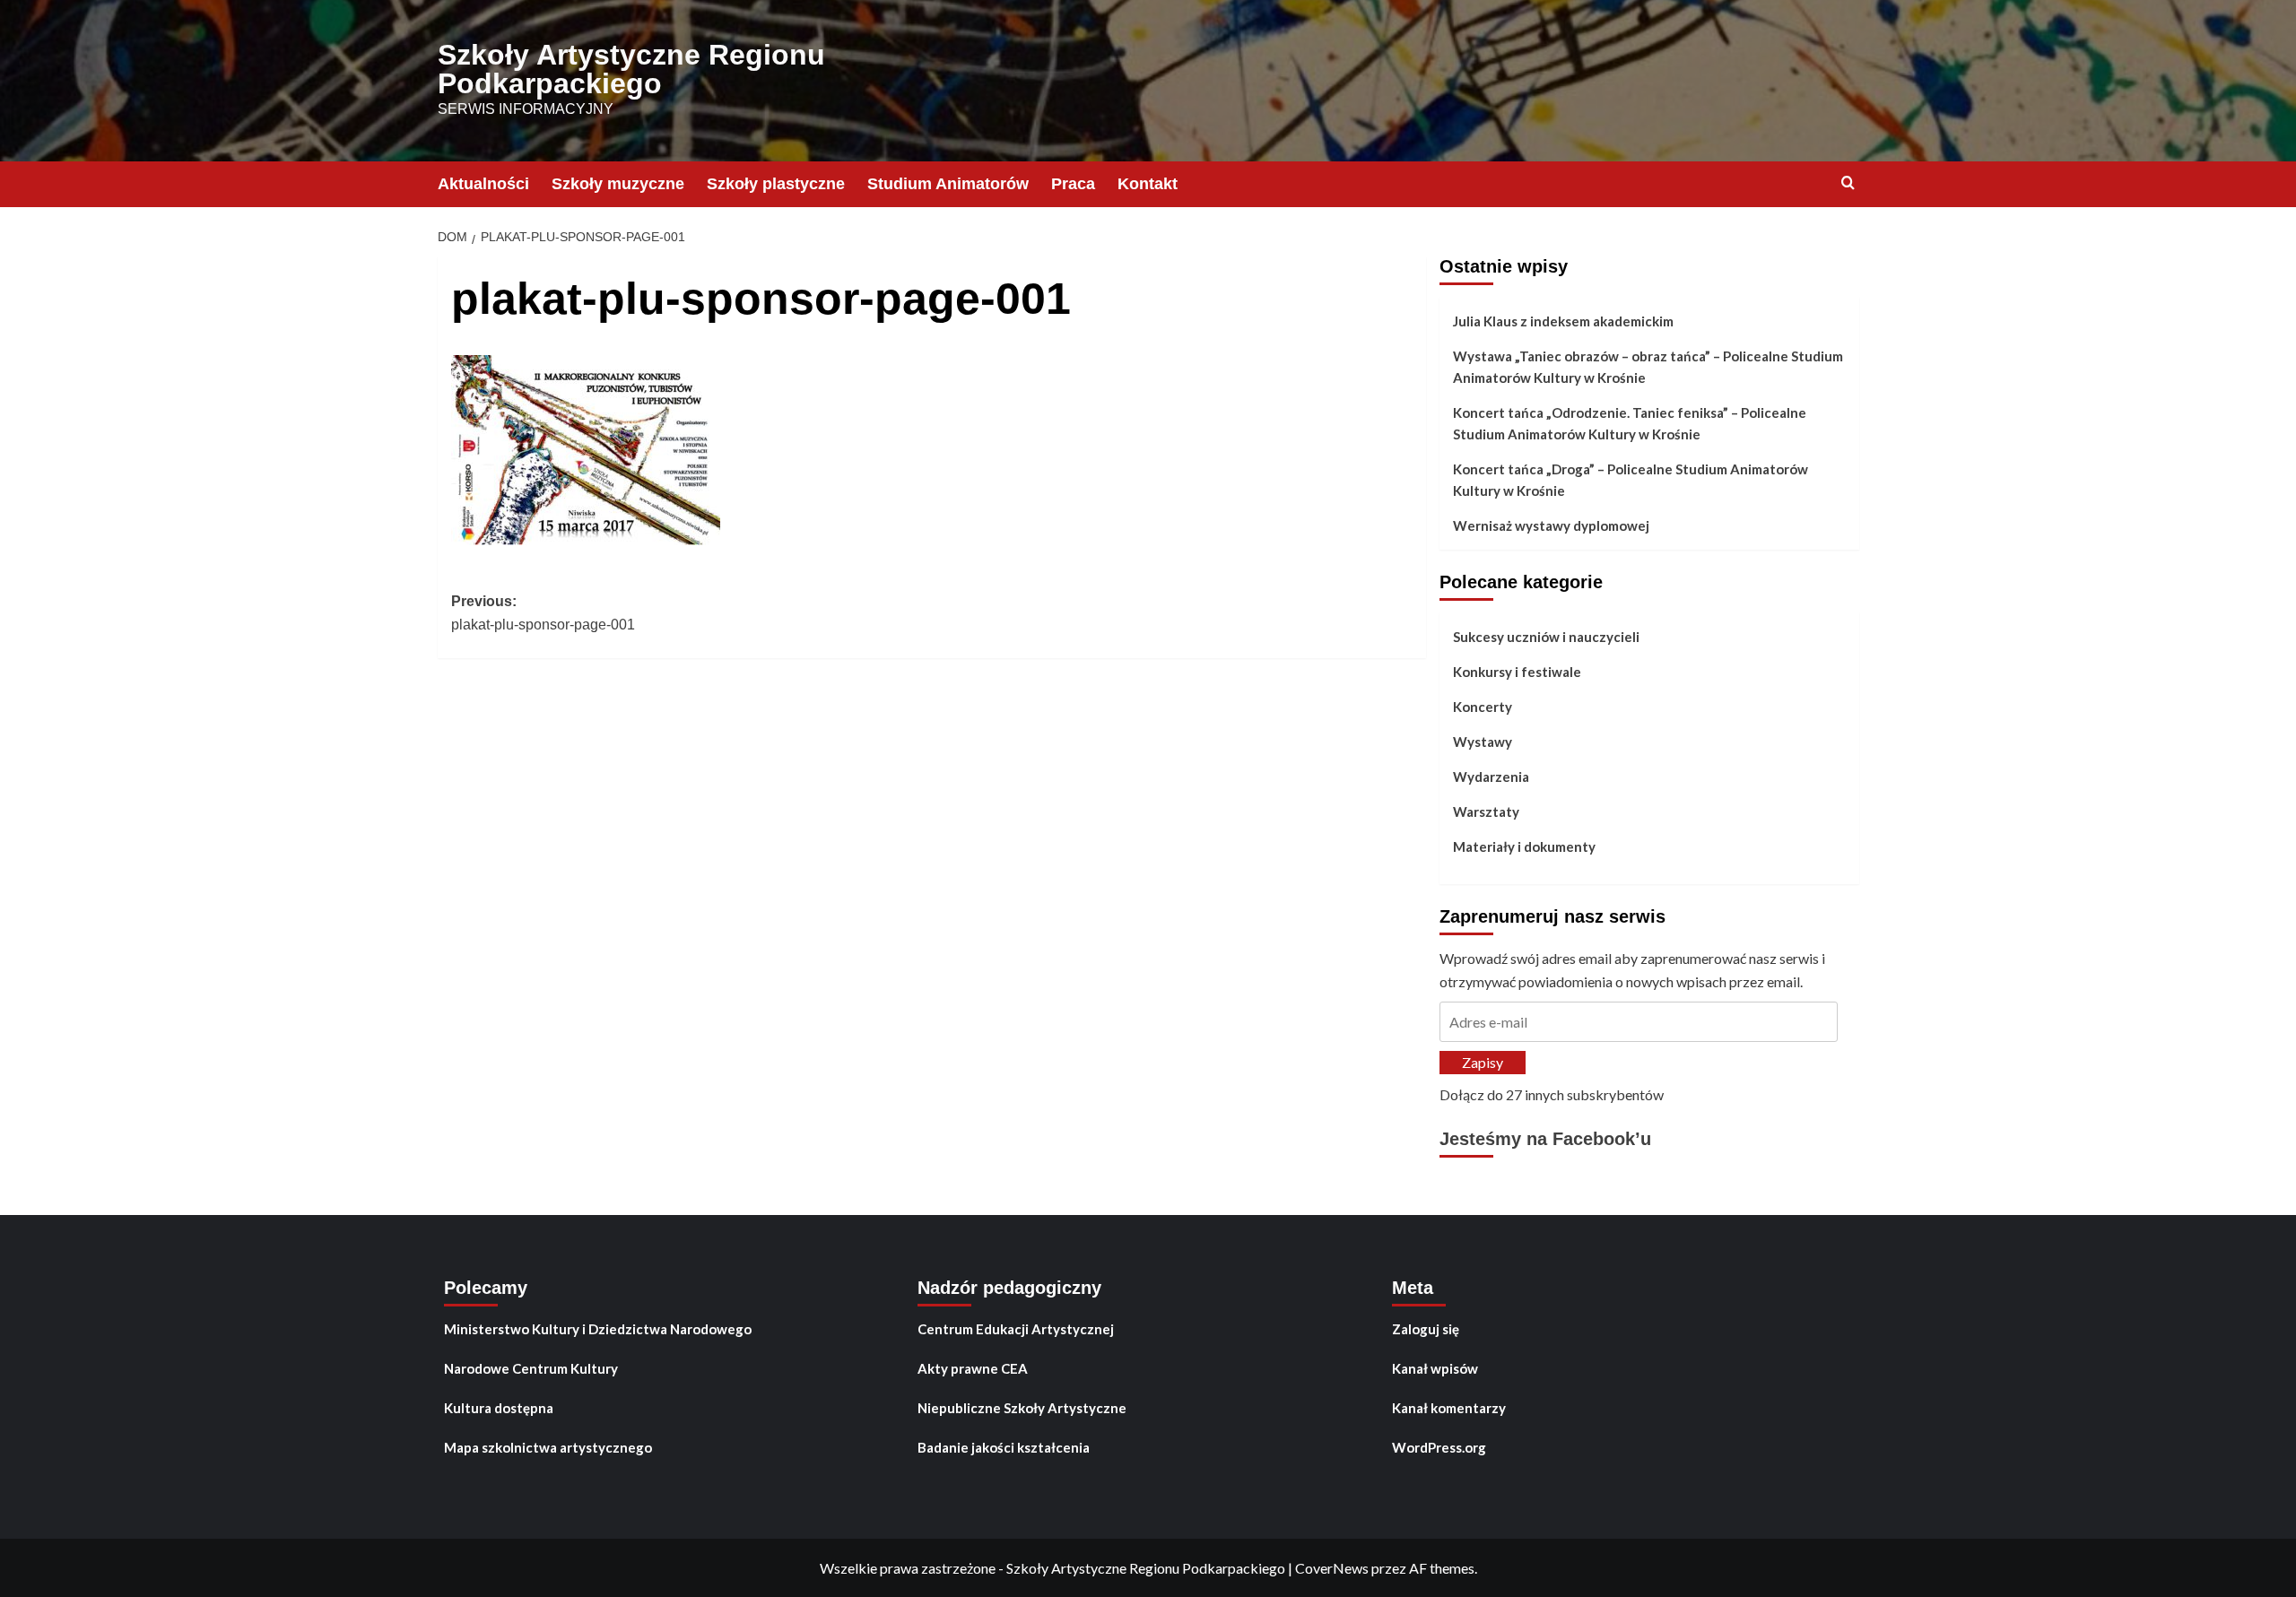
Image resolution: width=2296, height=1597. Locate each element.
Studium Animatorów (948, 184)
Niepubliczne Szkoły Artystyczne (1022, 1408)
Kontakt (1148, 184)
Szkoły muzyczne (618, 184)
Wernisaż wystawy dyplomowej (1551, 525)
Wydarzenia (1491, 777)
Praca (1073, 184)
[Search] (1848, 183)
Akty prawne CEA (973, 1368)
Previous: (543, 613)
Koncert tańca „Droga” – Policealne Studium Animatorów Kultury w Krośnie (1631, 480)
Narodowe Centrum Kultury (531, 1368)
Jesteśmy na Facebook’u (1545, 1139)
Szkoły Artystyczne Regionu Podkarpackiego (631, 69)
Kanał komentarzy (1449, 1408)
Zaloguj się (1426, 1329)
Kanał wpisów (1435, 1368)
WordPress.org (1439, 1447)
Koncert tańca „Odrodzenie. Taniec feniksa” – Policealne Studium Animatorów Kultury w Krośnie (1630, 423)
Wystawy (1483, 742)
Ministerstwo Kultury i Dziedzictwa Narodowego (598, 1329)
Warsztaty (1486, 812)
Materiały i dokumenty (1524, 846)
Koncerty (1483, 707)
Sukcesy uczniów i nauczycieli (1546, 637)
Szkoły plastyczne (776, 184)
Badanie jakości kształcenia (1004, 1447)
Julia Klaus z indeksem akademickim (1563, 321)
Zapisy (1483, 1062)
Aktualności (483, 184)
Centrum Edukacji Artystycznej (1016, 1329)
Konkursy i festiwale (1517, 672)
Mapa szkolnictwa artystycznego (548, 1447)
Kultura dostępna (499, 1408)
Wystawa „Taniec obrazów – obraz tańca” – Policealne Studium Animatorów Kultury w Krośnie (1648, 367)
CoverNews (1332, 1568)
